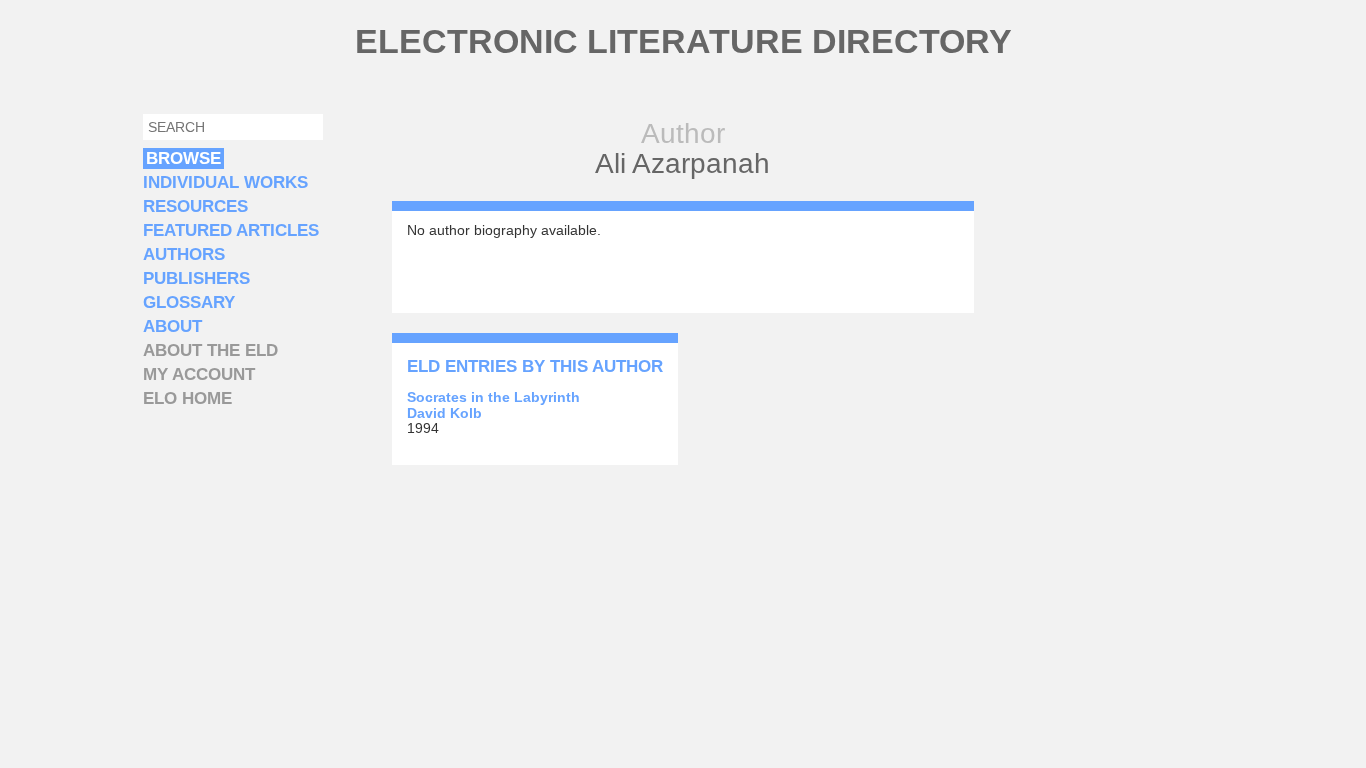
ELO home (187, 398)
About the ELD (210, 350)
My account (199, 374)
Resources (195, 206)
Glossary (189, 302)
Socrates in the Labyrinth (493, 397)
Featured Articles (231, 230)
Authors (184, 254)
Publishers (196, 278)
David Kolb (444, 413)
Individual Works (225, 182)
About (172, 326)
